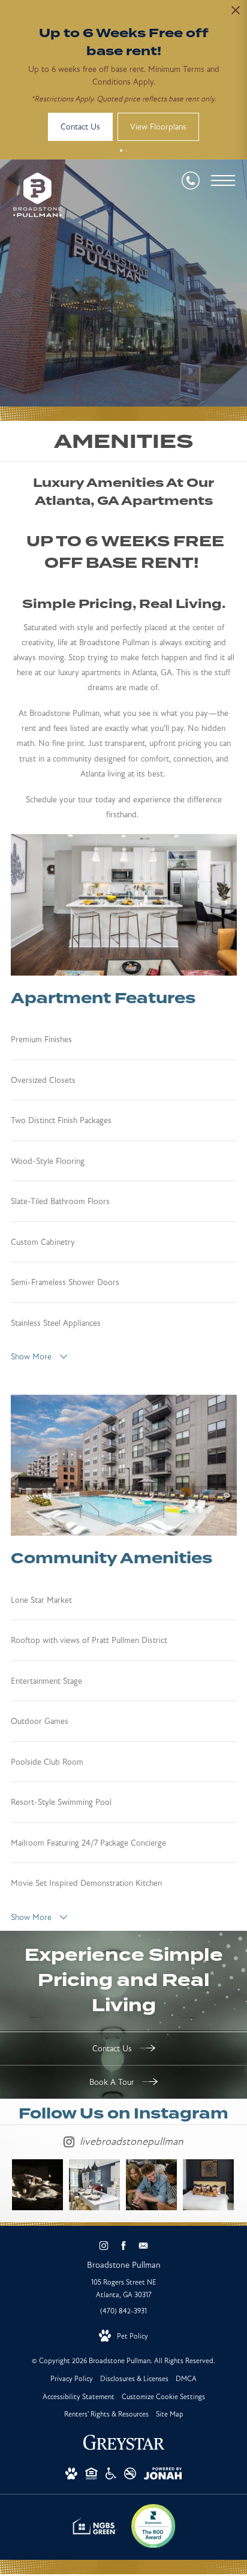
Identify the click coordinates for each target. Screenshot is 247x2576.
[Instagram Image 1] (37, 2185)
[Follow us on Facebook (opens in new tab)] (124, 2245)
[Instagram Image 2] (94, 2185)
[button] (121, 151)
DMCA (186, 2379)
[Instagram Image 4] (208, 2185)
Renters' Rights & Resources (106, 2414)
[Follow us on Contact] (144, 2245)
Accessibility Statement (79, 2397)
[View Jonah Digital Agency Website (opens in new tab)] (163, 2476)
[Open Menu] (223, 180)
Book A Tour (113, 2082)
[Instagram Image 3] (151, 2185)
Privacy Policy (72, 2379)
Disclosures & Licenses (134, 2379)
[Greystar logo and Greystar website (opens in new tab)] (124, 2449)
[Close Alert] (236, 13)
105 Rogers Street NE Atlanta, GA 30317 (124, 2289)
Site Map (170, 2414)
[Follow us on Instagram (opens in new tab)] (104, 2245)
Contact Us (113, 2049)
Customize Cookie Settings (163, 2397)
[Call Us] (191, 180)
